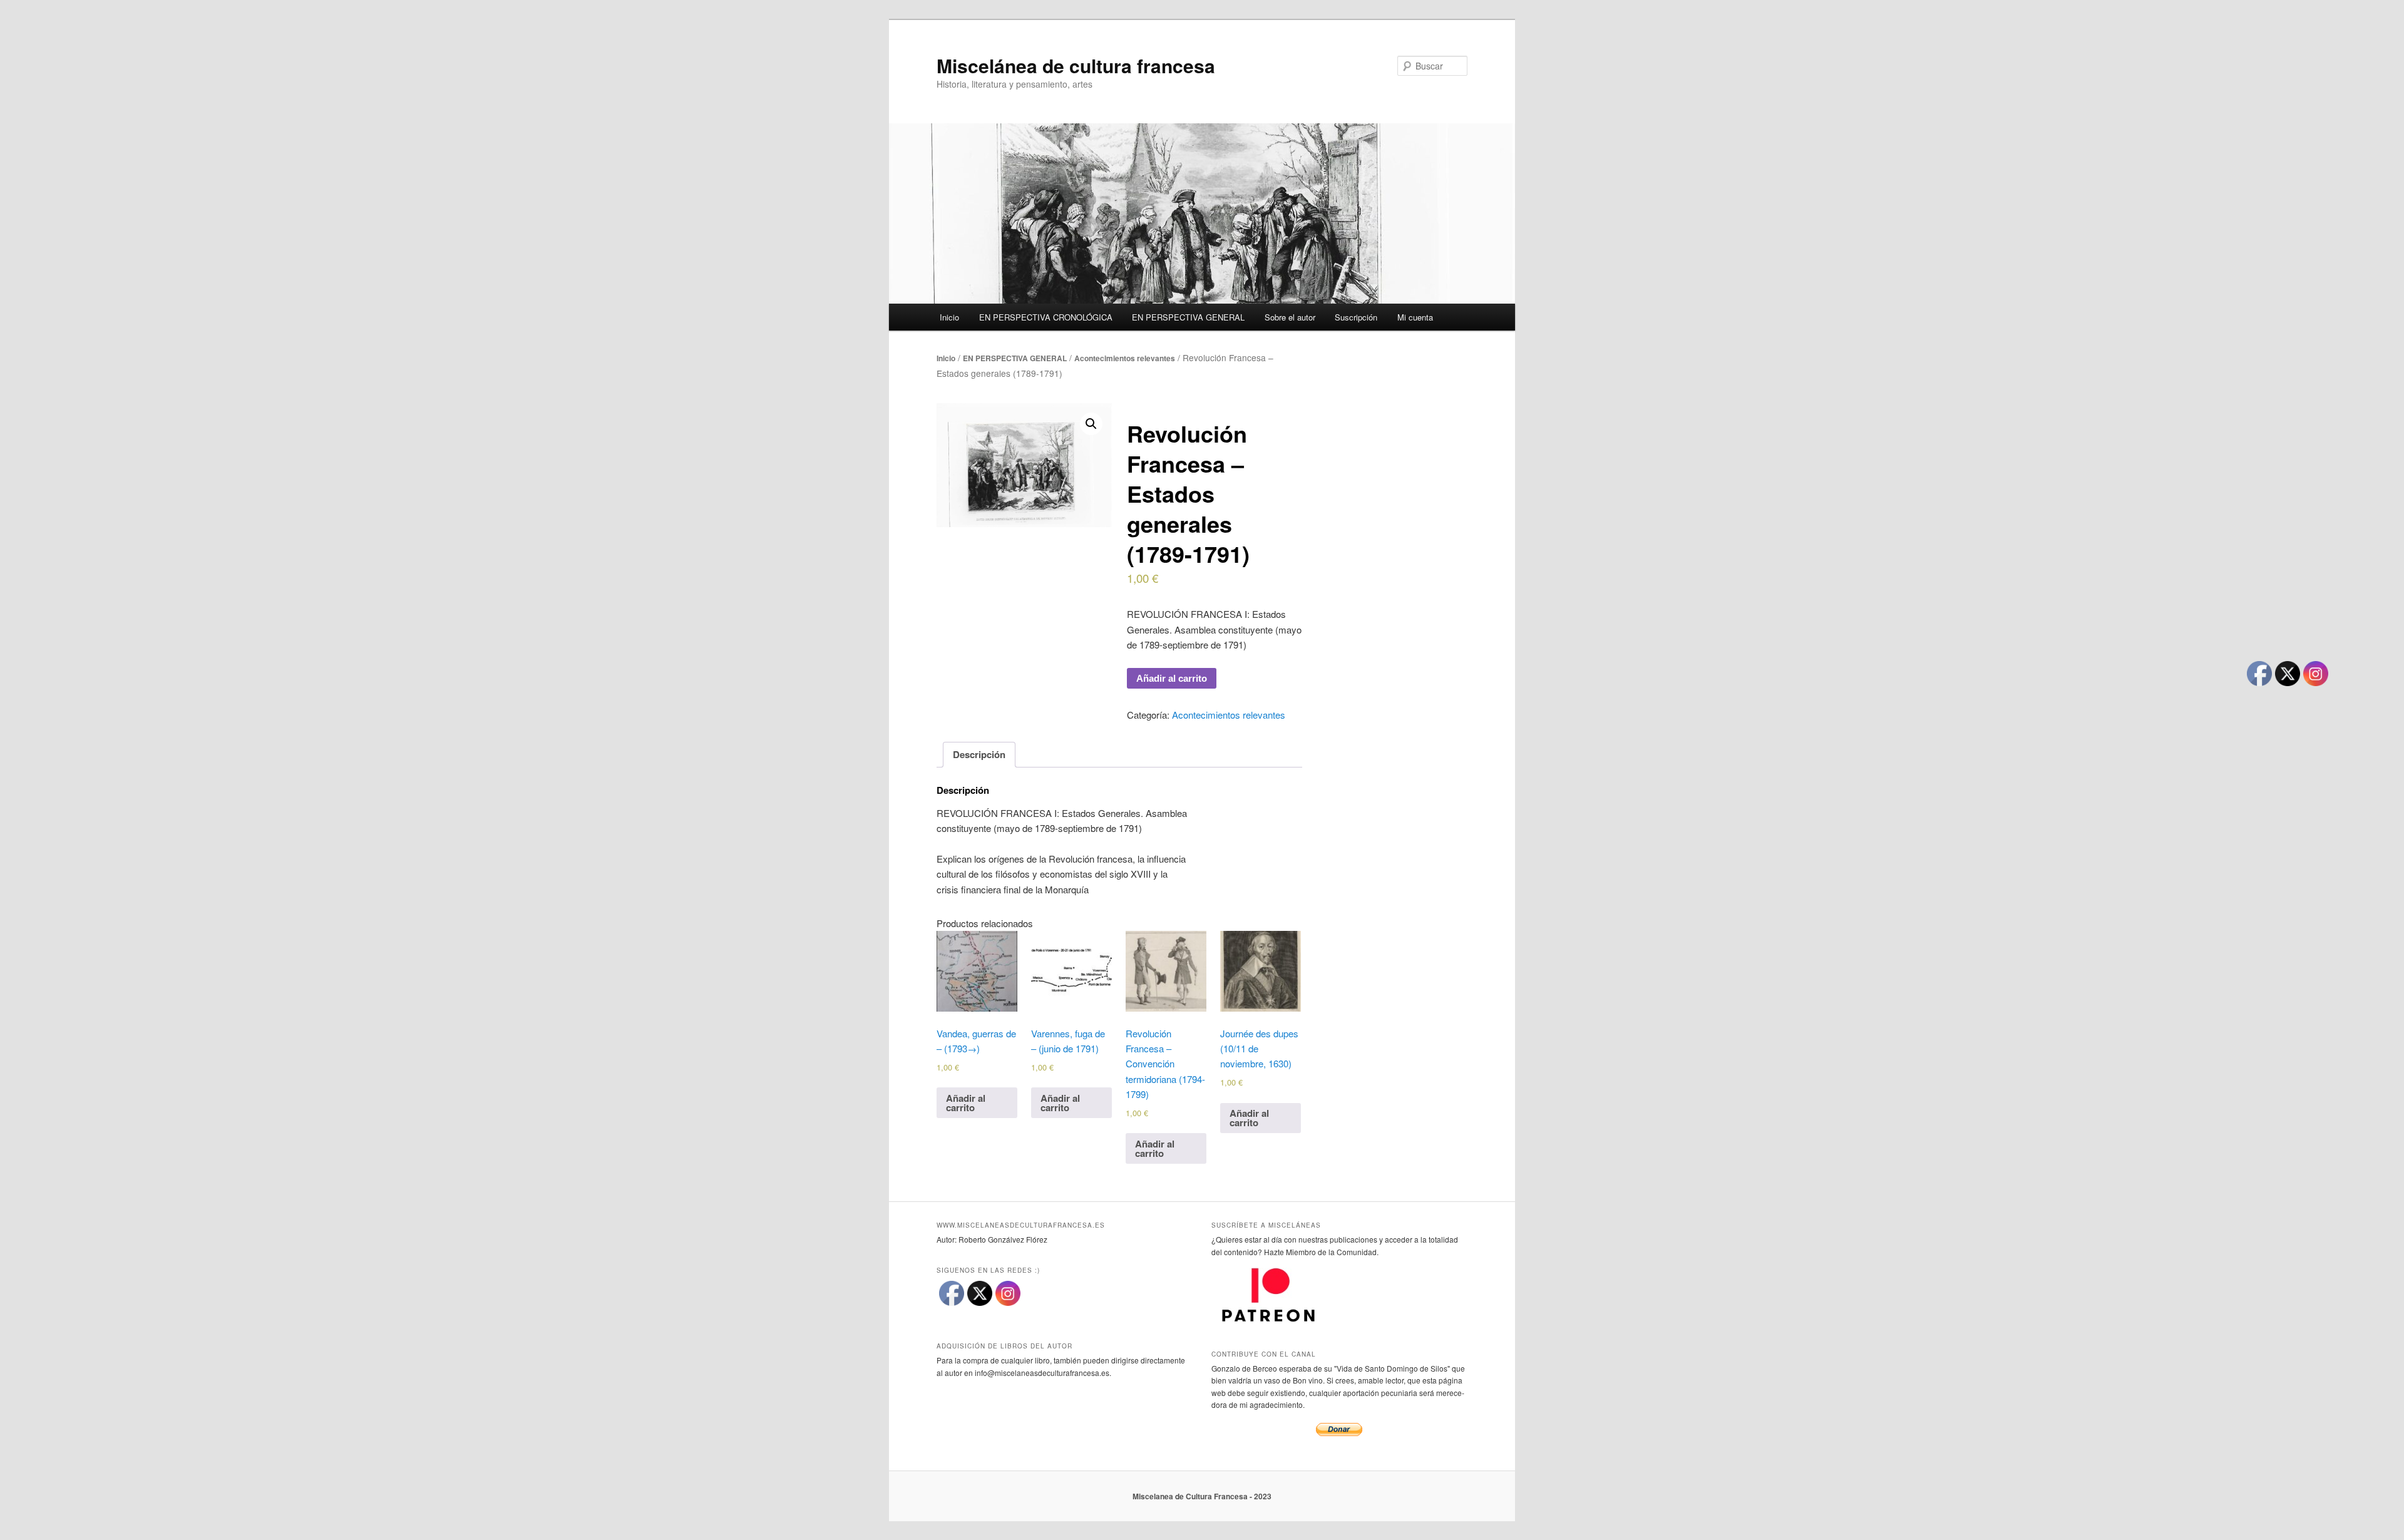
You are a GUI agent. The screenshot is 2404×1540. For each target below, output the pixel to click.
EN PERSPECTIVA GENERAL (1188, 317)
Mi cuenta (1415, 317)
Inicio (949, 317)
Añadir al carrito (1172, 678)
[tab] (979, 755)
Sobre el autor (1290, 317)
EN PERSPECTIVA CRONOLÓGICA (1046, 317)
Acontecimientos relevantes (1125, 358)
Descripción (979, 754)
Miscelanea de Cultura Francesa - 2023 (1202, 1496)
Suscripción (1356, 317)
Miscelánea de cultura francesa (1076, 65)
